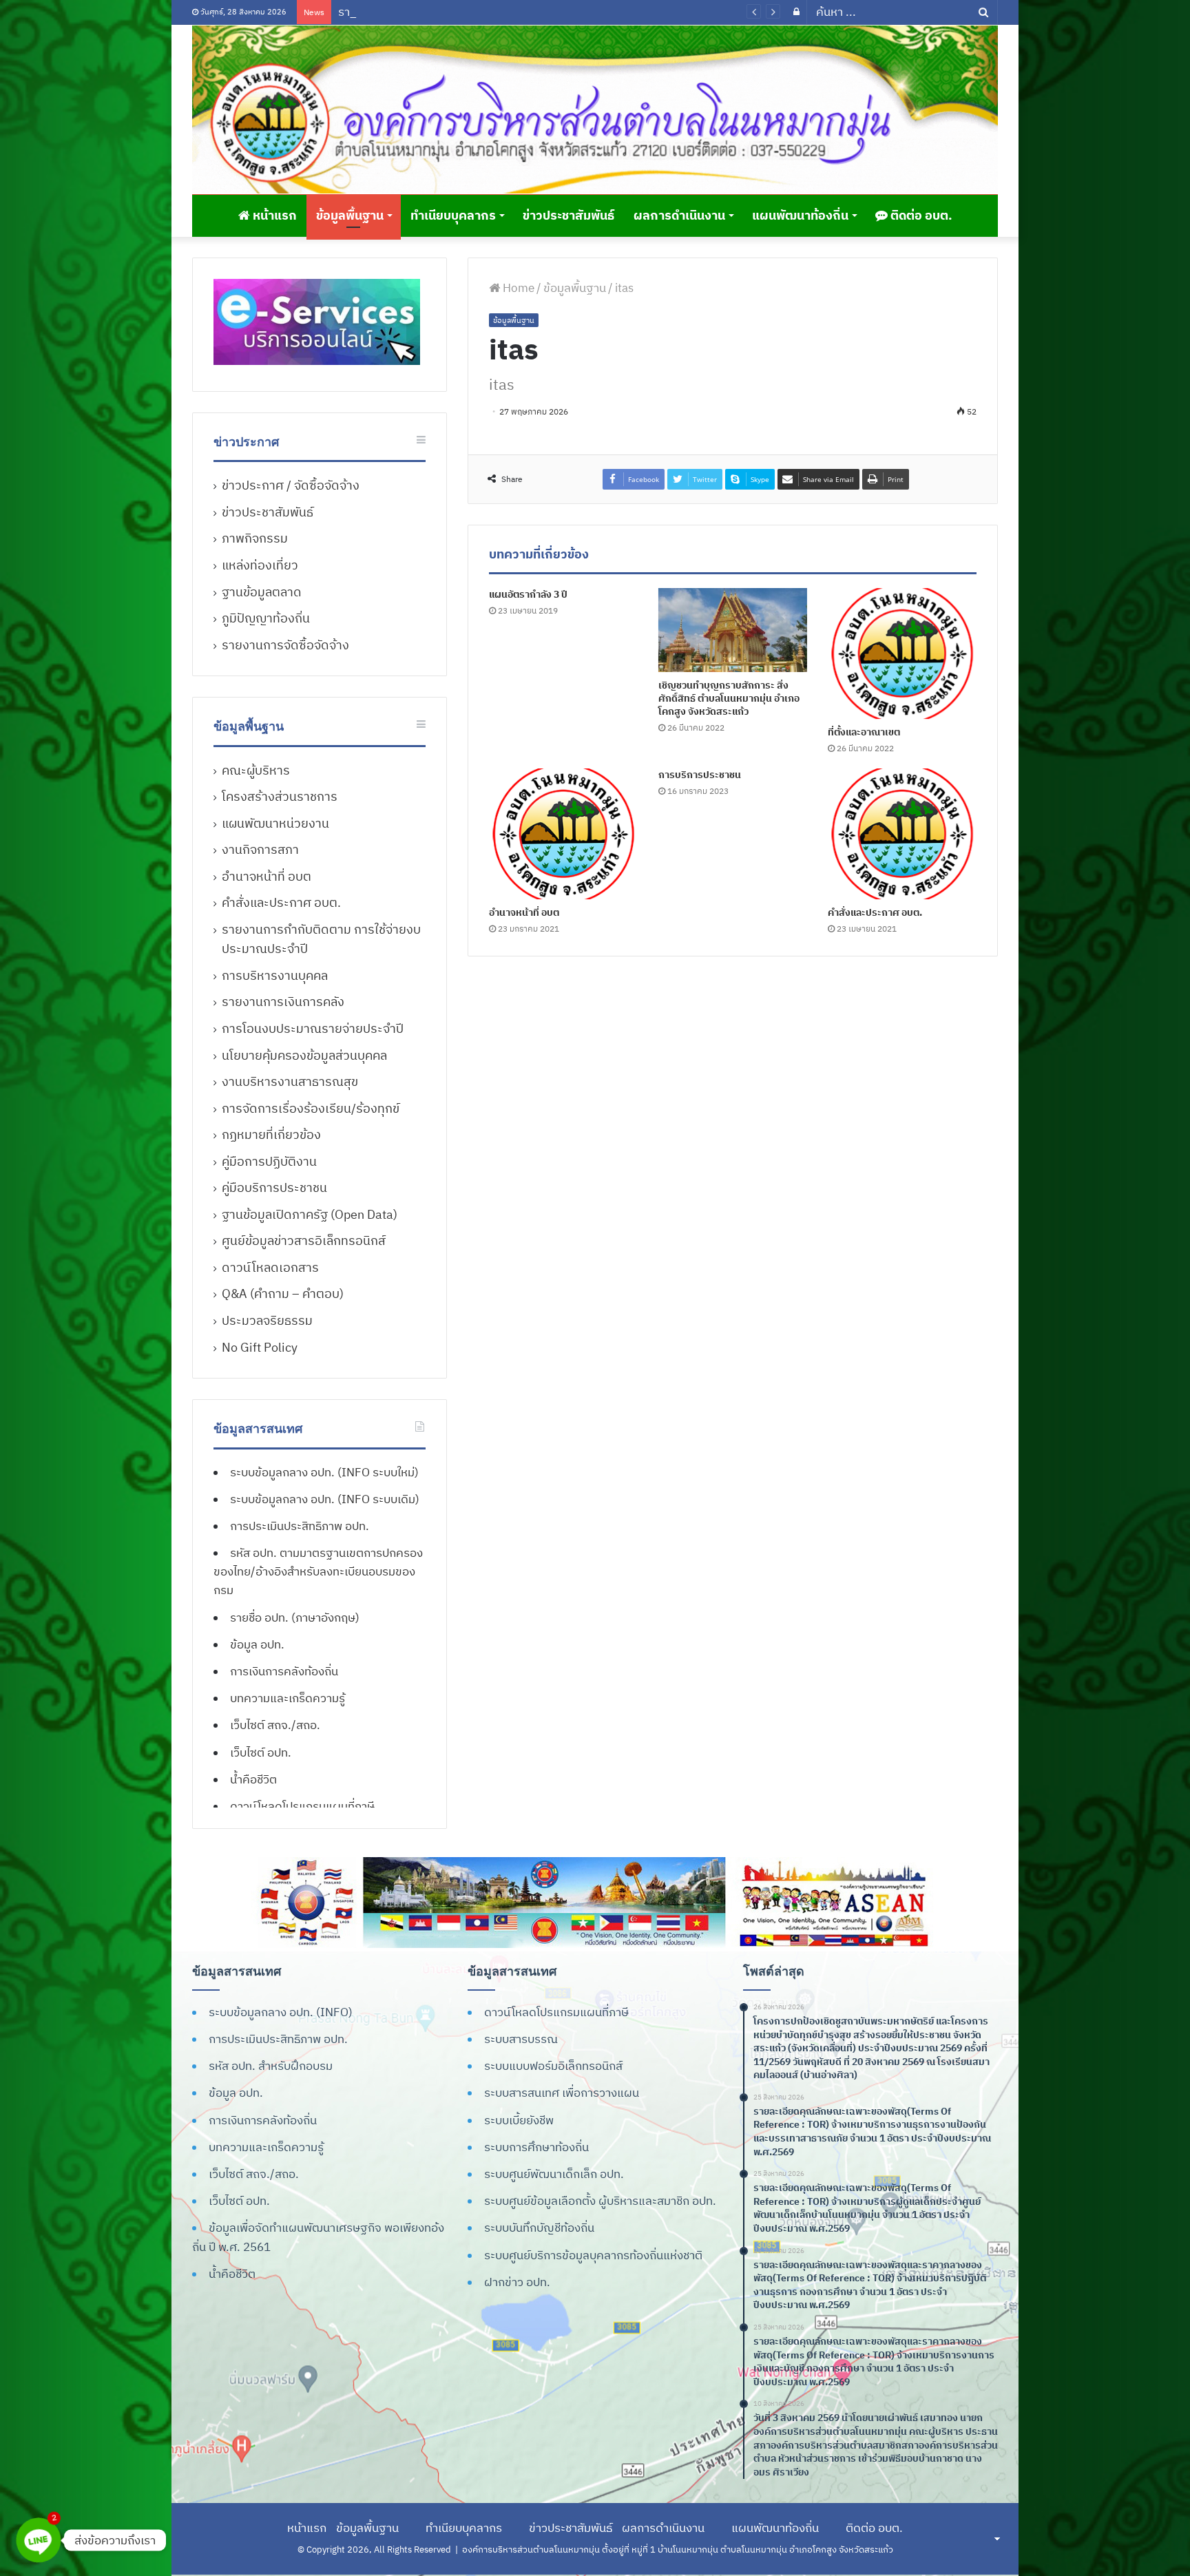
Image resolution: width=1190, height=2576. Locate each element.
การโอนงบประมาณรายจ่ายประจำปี (313, 1028)
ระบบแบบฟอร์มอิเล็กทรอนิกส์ (553, 2066)
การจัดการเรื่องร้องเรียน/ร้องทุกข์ (311, 1108)
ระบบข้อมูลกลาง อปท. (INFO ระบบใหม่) (324, 1472)
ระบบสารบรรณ (521, 2039)
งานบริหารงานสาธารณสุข (290, 1081)
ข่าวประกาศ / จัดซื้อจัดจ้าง (291, 485)
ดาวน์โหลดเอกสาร (270, 1267)
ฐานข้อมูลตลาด (262, 592)
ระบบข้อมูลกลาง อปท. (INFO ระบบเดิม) (325, 1499)
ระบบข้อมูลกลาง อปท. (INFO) (281, 2012)
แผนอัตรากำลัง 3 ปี (528, 594)
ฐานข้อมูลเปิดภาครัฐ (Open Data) (310, 1214)
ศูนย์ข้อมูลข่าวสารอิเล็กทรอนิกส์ (304, 1240)
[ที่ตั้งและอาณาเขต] (902, 653)
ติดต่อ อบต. (920, 215)
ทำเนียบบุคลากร (453, 215)
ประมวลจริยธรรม (267, 1320)
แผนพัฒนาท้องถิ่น (800, 215)
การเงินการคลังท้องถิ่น (284, 1671)
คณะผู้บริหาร (256, 770)
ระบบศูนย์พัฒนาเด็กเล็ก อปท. (554, 2174)
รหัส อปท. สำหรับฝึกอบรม (271, 2066)
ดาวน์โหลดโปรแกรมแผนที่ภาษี (302, 1806)
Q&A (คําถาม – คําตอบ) (283, 1294)
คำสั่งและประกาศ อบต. (875, 912)
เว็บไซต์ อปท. (261, 1752)
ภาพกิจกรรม (255, 538)
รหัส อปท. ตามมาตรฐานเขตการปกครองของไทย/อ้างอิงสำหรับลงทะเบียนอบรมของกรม (318, 1571)
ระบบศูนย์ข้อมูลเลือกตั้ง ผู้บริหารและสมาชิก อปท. (600, 2201)
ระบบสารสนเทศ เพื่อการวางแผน (562, 2093)
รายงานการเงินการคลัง (283, 1002)
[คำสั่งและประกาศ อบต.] (902, 834)
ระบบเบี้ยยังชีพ (519, 2120)
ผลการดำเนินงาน (679, 215)
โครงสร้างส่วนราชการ (280, 796)
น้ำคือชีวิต (253, 1779)
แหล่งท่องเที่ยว (260, 565)
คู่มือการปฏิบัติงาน (269, 1161)
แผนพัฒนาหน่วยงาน (275, 823)
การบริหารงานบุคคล (275, 975)
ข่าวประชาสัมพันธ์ (568, 215)
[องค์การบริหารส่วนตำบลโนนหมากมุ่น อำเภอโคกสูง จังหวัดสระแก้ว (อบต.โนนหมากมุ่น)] (595, 109)
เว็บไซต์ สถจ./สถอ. (275, 1725)
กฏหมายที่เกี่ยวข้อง (271, 1134)
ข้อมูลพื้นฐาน (350, 215)
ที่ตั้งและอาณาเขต (864, 732)
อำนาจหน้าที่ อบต (524, 912)
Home (517, 288)
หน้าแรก (273, 215)
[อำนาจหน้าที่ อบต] (563, 834)
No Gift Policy (260, 1347)
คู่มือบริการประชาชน (274, 1187)
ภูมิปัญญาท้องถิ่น (266, 618)
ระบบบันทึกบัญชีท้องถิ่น (539, 2228)
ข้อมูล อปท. (257, 1644)
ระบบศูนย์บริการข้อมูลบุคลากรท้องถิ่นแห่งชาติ (593, 2255)
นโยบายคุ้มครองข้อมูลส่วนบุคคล (304, 1055)
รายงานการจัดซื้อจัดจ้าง (285, 645)
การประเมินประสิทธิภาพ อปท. (300, 1526)
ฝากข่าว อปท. (517, 2282)
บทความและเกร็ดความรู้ (288, 1698)
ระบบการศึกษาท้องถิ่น (536, 2147)
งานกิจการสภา (260, 849)
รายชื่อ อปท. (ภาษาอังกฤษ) (295, 1617)
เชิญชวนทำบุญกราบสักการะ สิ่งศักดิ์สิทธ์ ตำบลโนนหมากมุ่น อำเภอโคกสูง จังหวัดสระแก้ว (729, 698)
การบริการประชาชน (700, 775)
